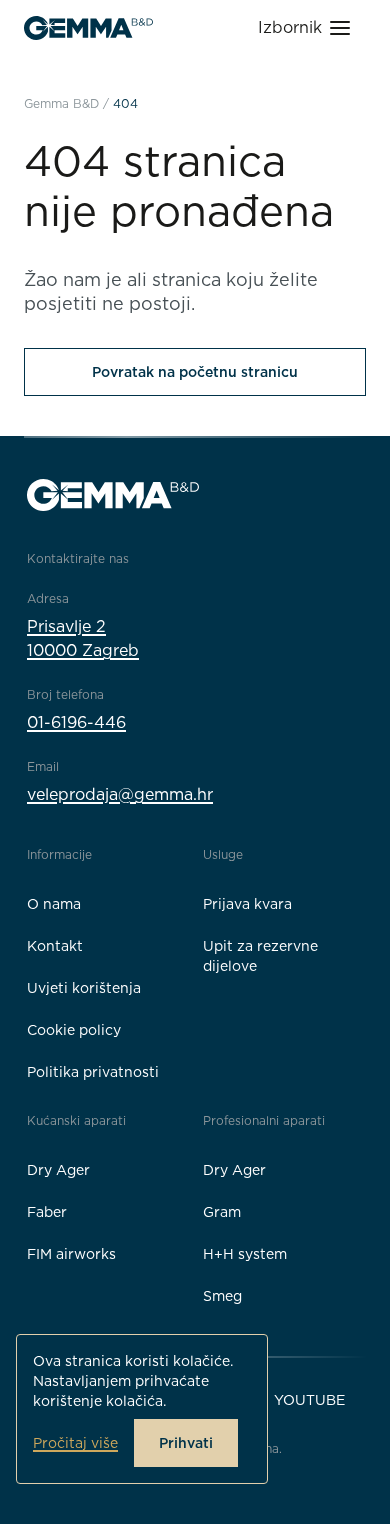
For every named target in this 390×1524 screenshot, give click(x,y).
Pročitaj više (75, 1443)
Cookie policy (74, 1030)
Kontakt (55, 946)
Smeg (222, 1296)
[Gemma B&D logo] (88, 28)
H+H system (245, 1254)
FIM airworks (71, 1254)
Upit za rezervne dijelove (260, 956)
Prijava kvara (247, 904)
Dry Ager (58, 1170)
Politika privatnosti (93, 1072)
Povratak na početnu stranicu (195, 372)
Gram (222, 1212)
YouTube (309, 1400)
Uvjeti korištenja (84, 988)
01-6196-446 (76, 722)
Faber (47, 1212)
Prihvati (186, 1443)
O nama (54, 904)
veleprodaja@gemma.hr (120, 794)
